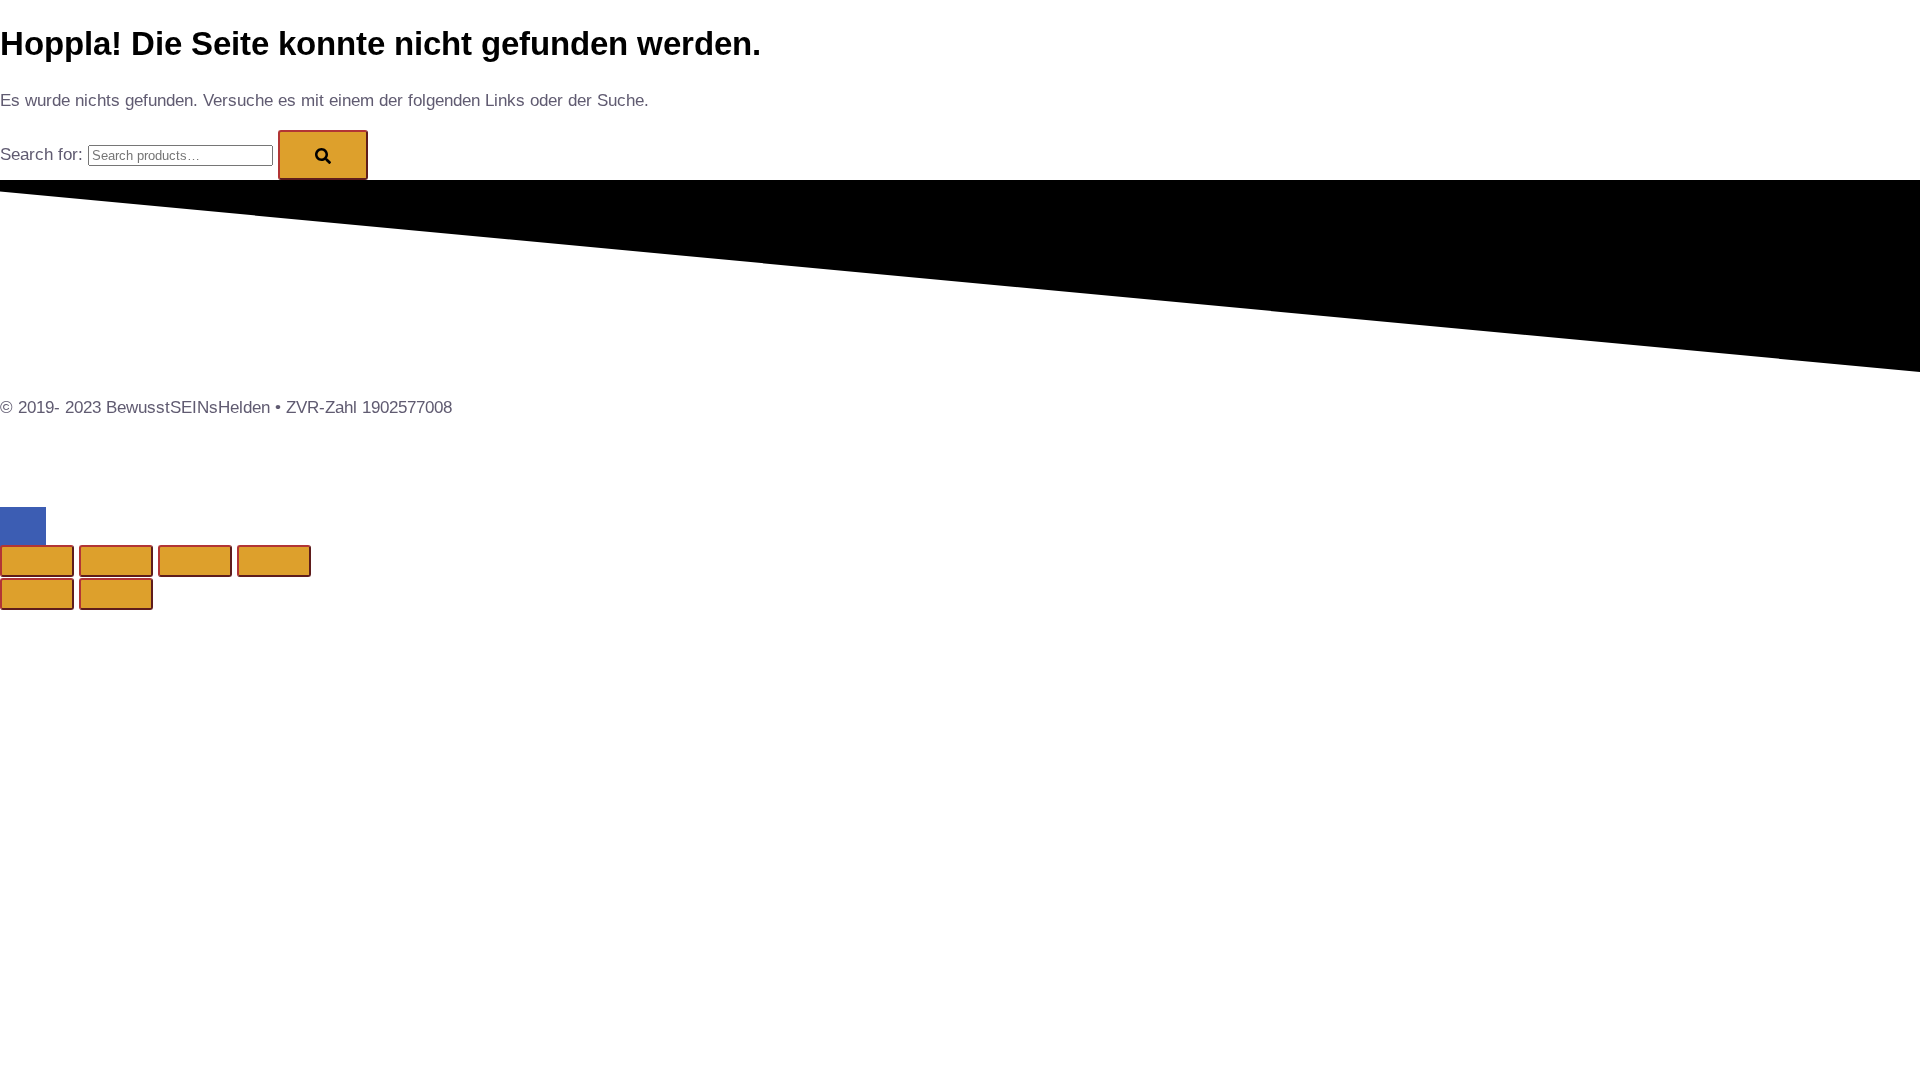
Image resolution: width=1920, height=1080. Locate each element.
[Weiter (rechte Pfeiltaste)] (116, 594)
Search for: (41, 154)
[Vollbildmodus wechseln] (116, 561)
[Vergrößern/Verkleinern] (37, 561)
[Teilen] (195, 561)
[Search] (323, 155)
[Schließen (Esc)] (274, 561)
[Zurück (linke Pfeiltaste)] (37, 594)
